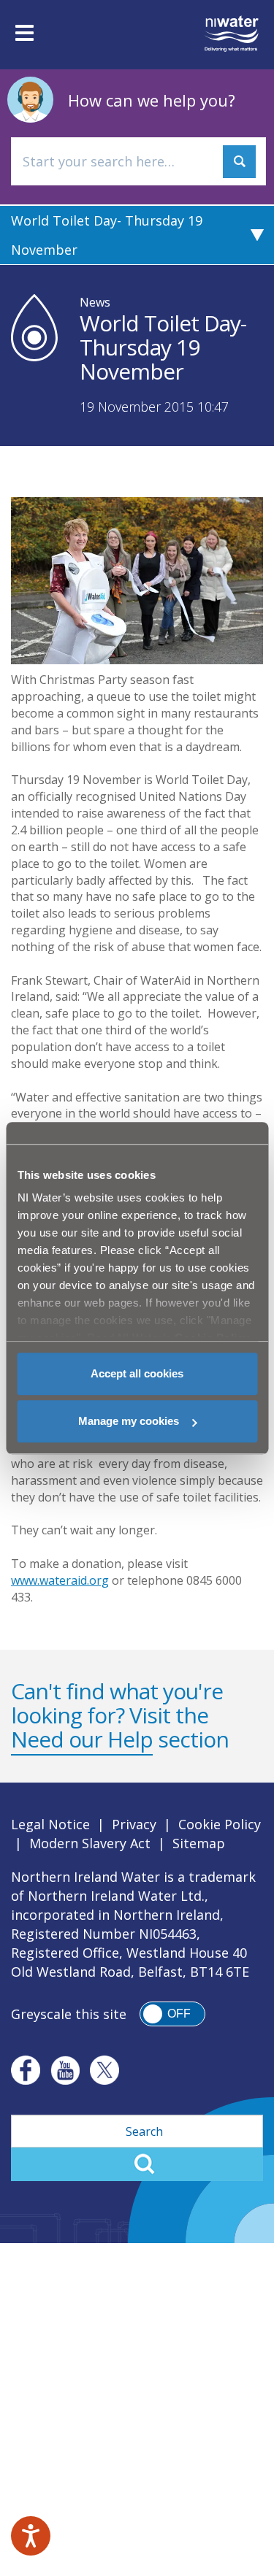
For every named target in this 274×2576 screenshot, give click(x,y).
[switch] (172, 2014)
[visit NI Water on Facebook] (26, 2070)
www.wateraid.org (60, 1580)
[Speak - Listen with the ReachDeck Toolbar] (31, 2536)
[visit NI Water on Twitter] (104, 2070)
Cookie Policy (220, 1824)
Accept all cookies (137, 1373)
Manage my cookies (129, 1421)
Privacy (134, 1824)
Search (137, 2164)
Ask (239, 162)
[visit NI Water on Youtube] (65, 2070)
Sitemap (199, 1843)
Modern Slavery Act (90, 1843)
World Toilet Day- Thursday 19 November (107, 235)
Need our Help (82, 1739)
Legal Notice (50, 1824)
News (95, 302)
